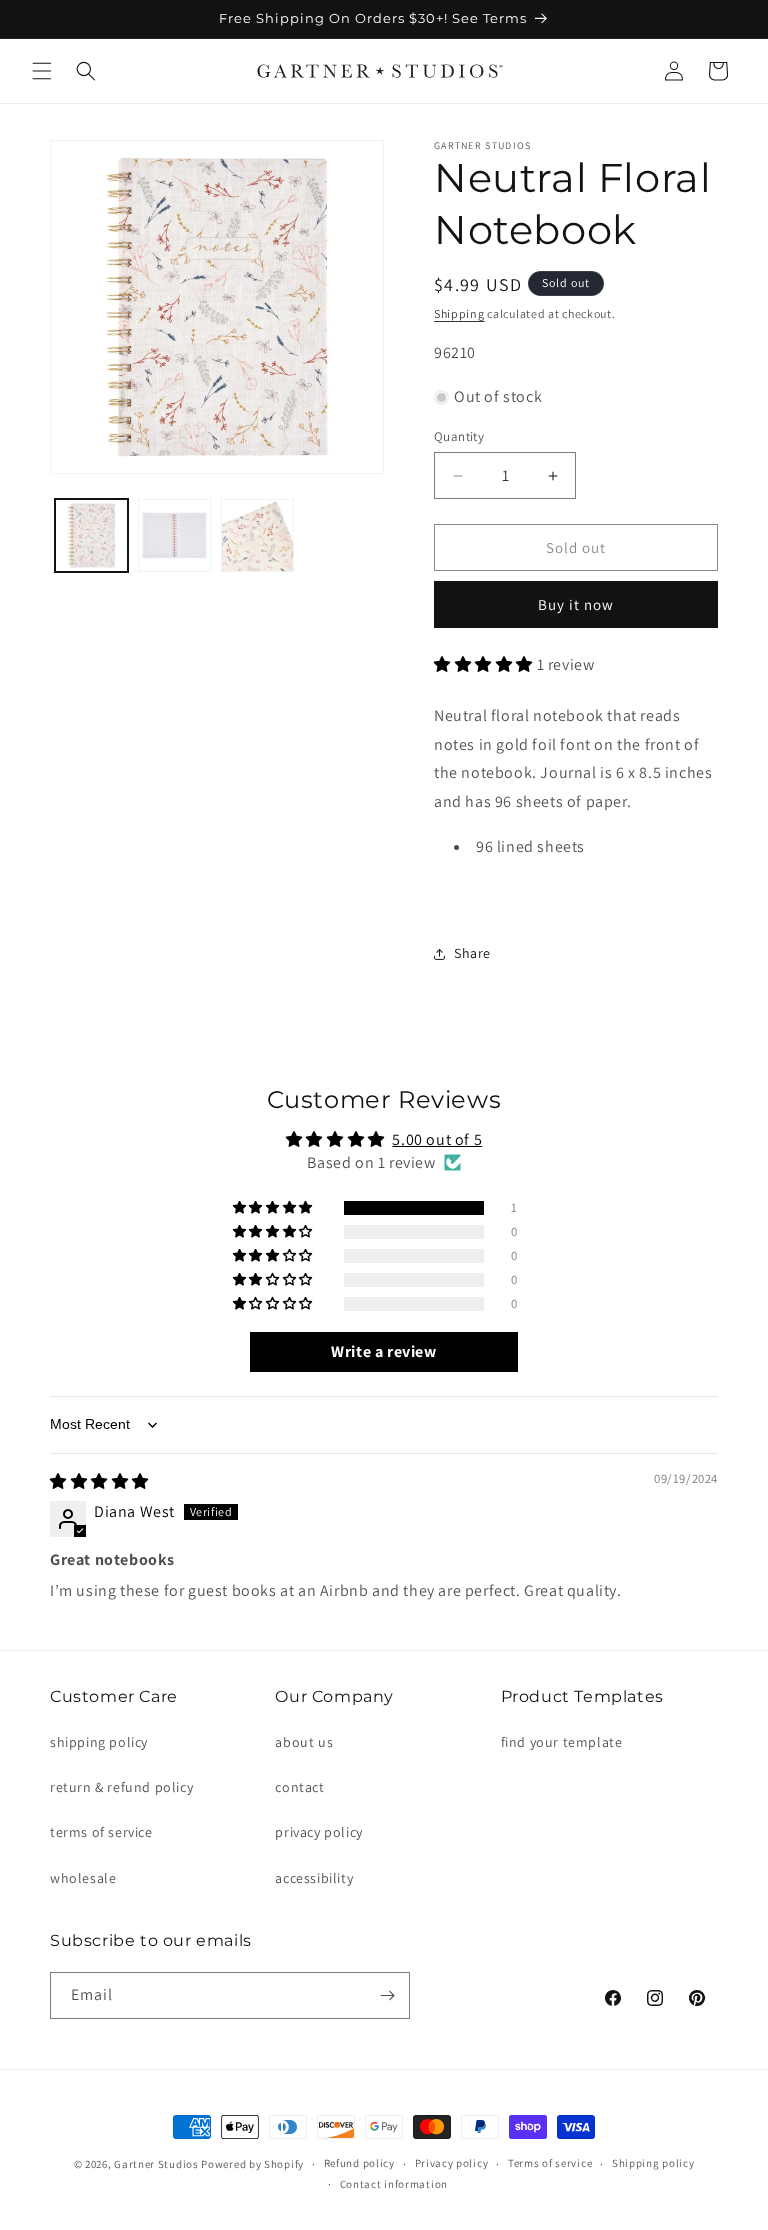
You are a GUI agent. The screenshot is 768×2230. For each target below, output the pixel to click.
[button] (42, 71)
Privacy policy (452, 2163)
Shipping (459, 313)
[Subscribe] (387, 1995)
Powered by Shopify (252, 2164)
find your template (562, 1742)
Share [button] (472, 953)
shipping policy (99, 1742)
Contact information (394, 2184)
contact (299, 1787)
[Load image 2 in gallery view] (174, 535)
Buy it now (576, 604)
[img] (99, 1481)
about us (304, 1742)
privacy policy (318, 1832)
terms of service (101, 1832)
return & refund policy (121, 1787)
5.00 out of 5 (437, 1139)
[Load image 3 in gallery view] (257, 535)
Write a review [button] (383, 1351)
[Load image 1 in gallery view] (91, 535)
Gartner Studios (156, 2164)
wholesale (83, 1878)
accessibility (314, 1878)
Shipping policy (653, 2163)
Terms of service (550, 2163)
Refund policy (359, 2163)
